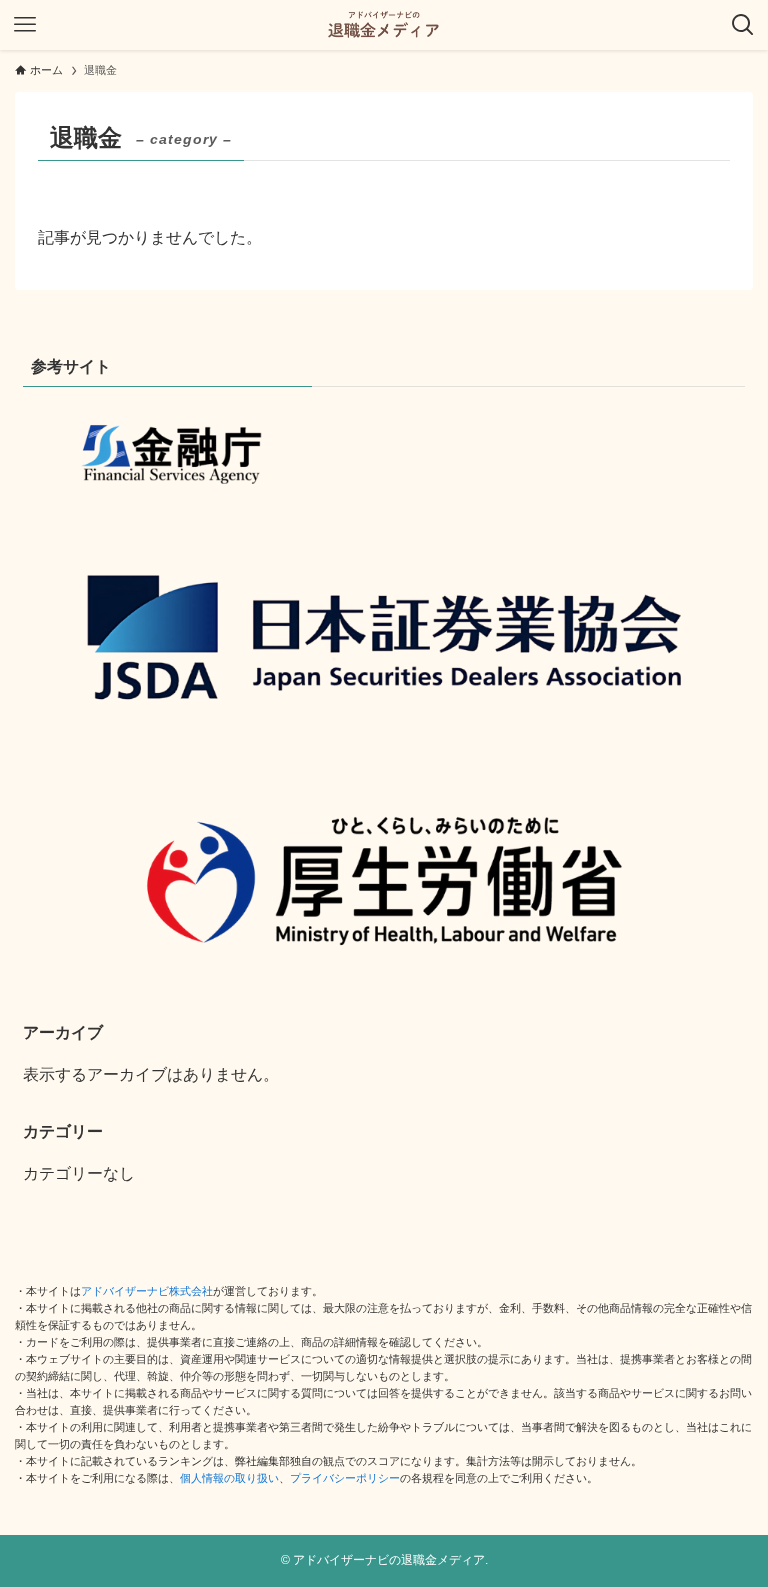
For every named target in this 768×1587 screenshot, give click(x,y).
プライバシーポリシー (345, 1478)
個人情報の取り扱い (229, 1478)
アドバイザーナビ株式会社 (147, 1291)
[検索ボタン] (743, 25)
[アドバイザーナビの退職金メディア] (384, 25)
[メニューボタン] (25, 25)
